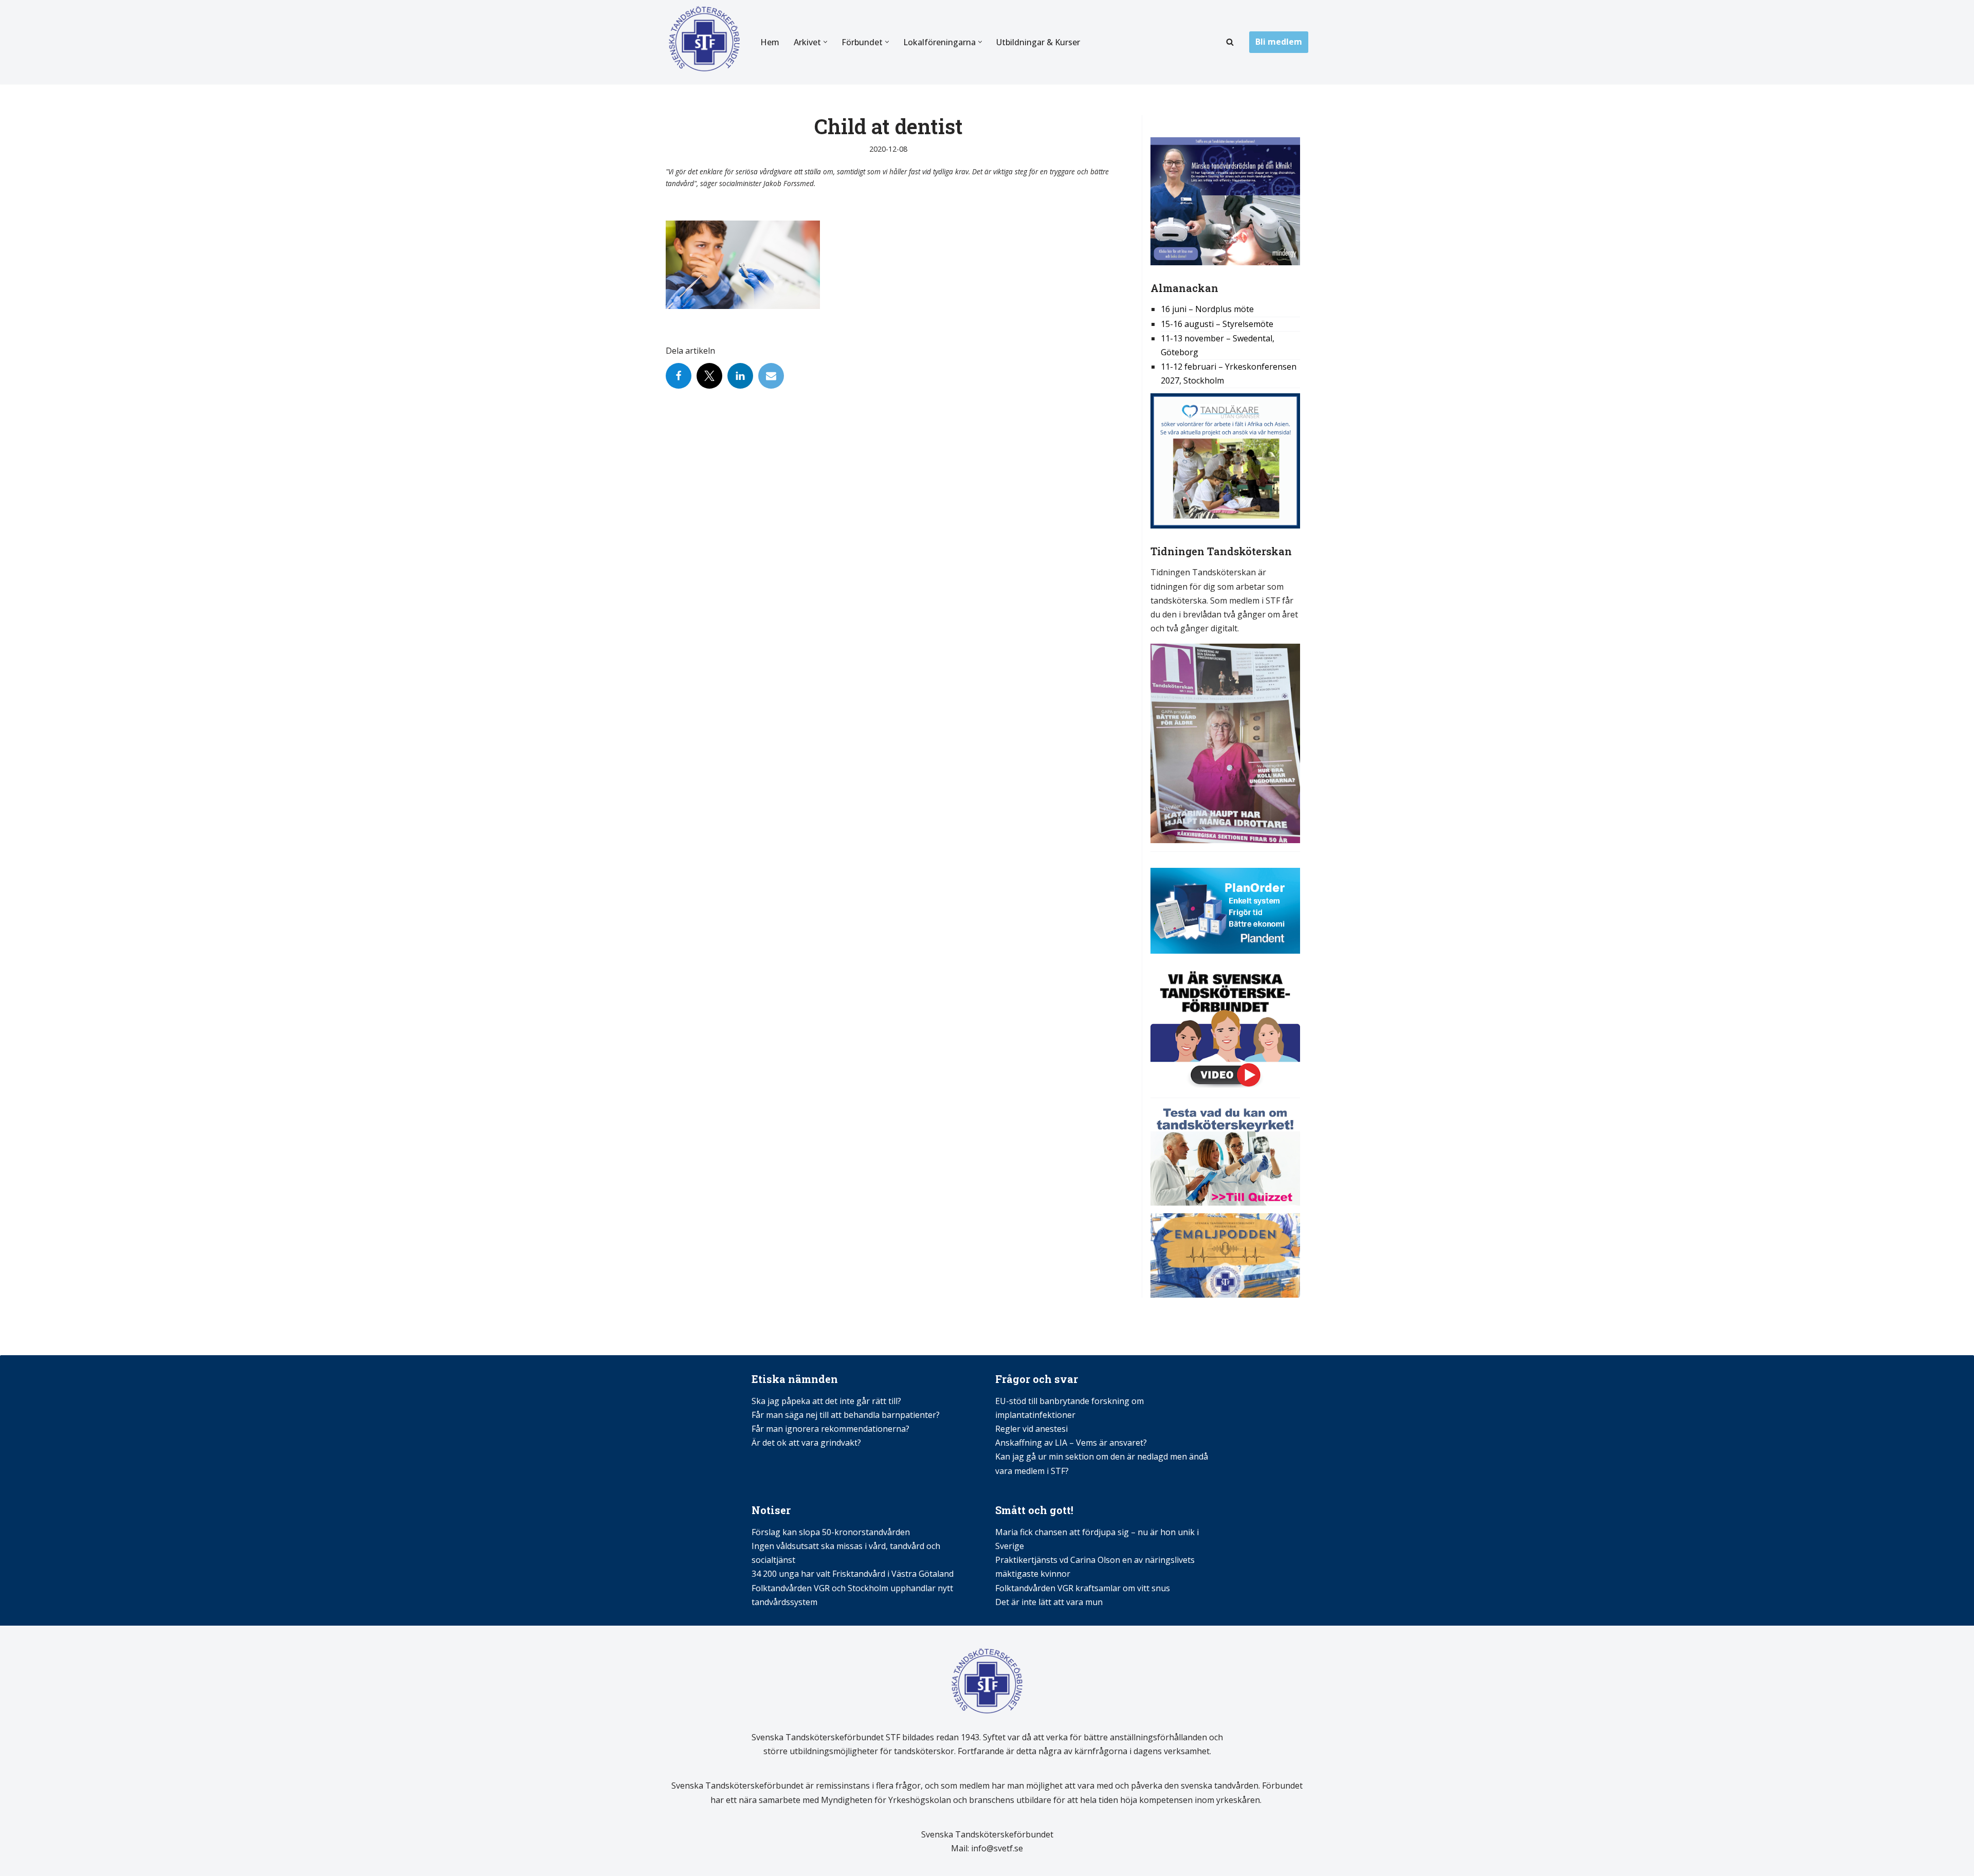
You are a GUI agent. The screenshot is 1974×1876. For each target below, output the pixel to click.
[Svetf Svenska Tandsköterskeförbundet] (704, 42)
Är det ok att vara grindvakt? (806, 1443)
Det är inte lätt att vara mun (1049, 1602)
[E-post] (771, 376)
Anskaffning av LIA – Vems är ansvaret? (1071, 1443)
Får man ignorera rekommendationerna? (830, 1429)
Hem (770, 42)
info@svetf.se (996, 1848)
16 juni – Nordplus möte (1207, 309)
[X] (709, 376)
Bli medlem (1279, 42)
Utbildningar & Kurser (1038, 42)
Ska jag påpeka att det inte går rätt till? (826, 1401)
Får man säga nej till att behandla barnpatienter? (847, 1415)
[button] (825, 42)
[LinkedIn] (740, 376)
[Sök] (1230, 42)
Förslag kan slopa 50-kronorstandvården (831, 1532)
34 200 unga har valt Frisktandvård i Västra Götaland (853, 1574)
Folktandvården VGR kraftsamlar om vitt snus (1083, 1588)
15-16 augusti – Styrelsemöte (1217, 324)
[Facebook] (679, 376)
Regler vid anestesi (1031, 1429)
